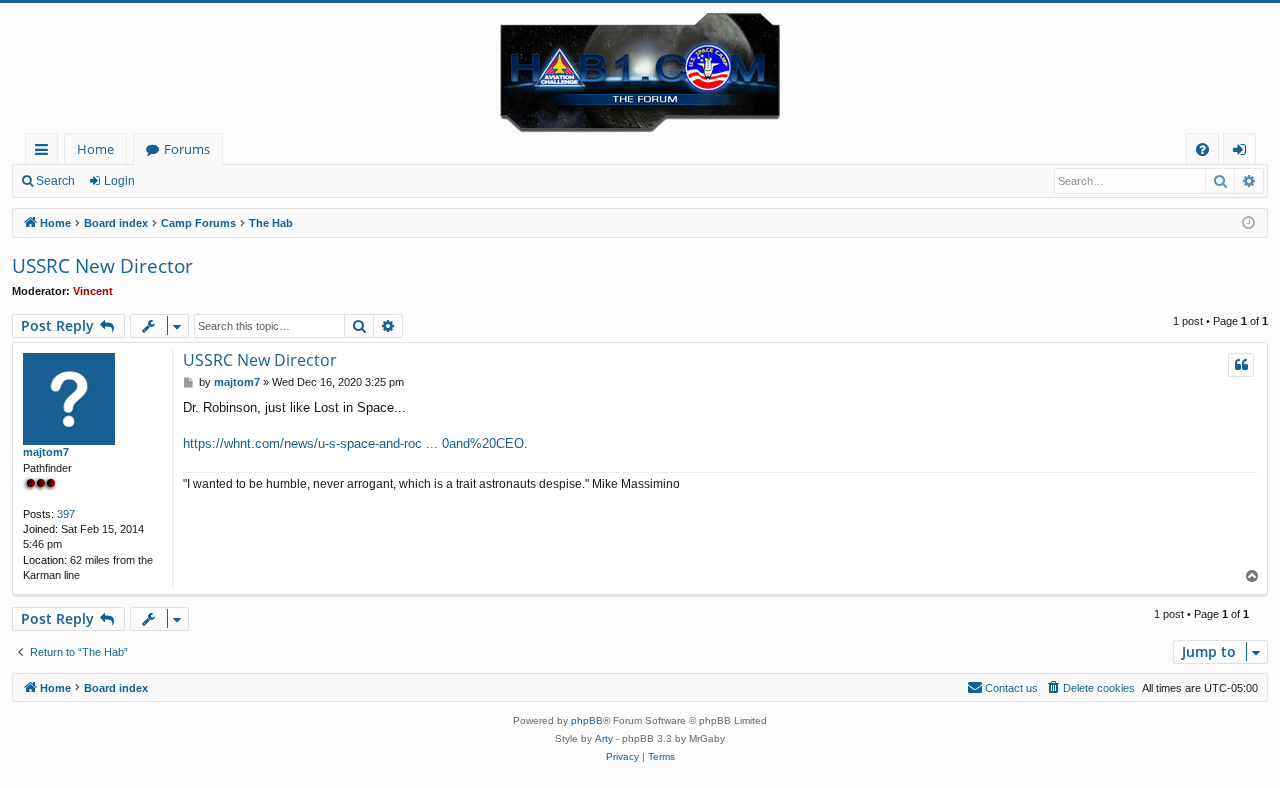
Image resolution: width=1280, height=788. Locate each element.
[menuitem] (1202, 149)
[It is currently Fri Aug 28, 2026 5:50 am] (1248, 223)
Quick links (45, 152)
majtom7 (46, 452)
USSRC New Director (102, 266)
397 (66, 514)
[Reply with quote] (1241, 365)
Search (55, 181)
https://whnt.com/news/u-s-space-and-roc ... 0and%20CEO (353, 443)
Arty (604, 738)
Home (95, 149)
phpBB (587, 720)
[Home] (640, 68)
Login (119, 181)
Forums (187, 149)
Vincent (93, 291)
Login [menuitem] (1243, 152)
